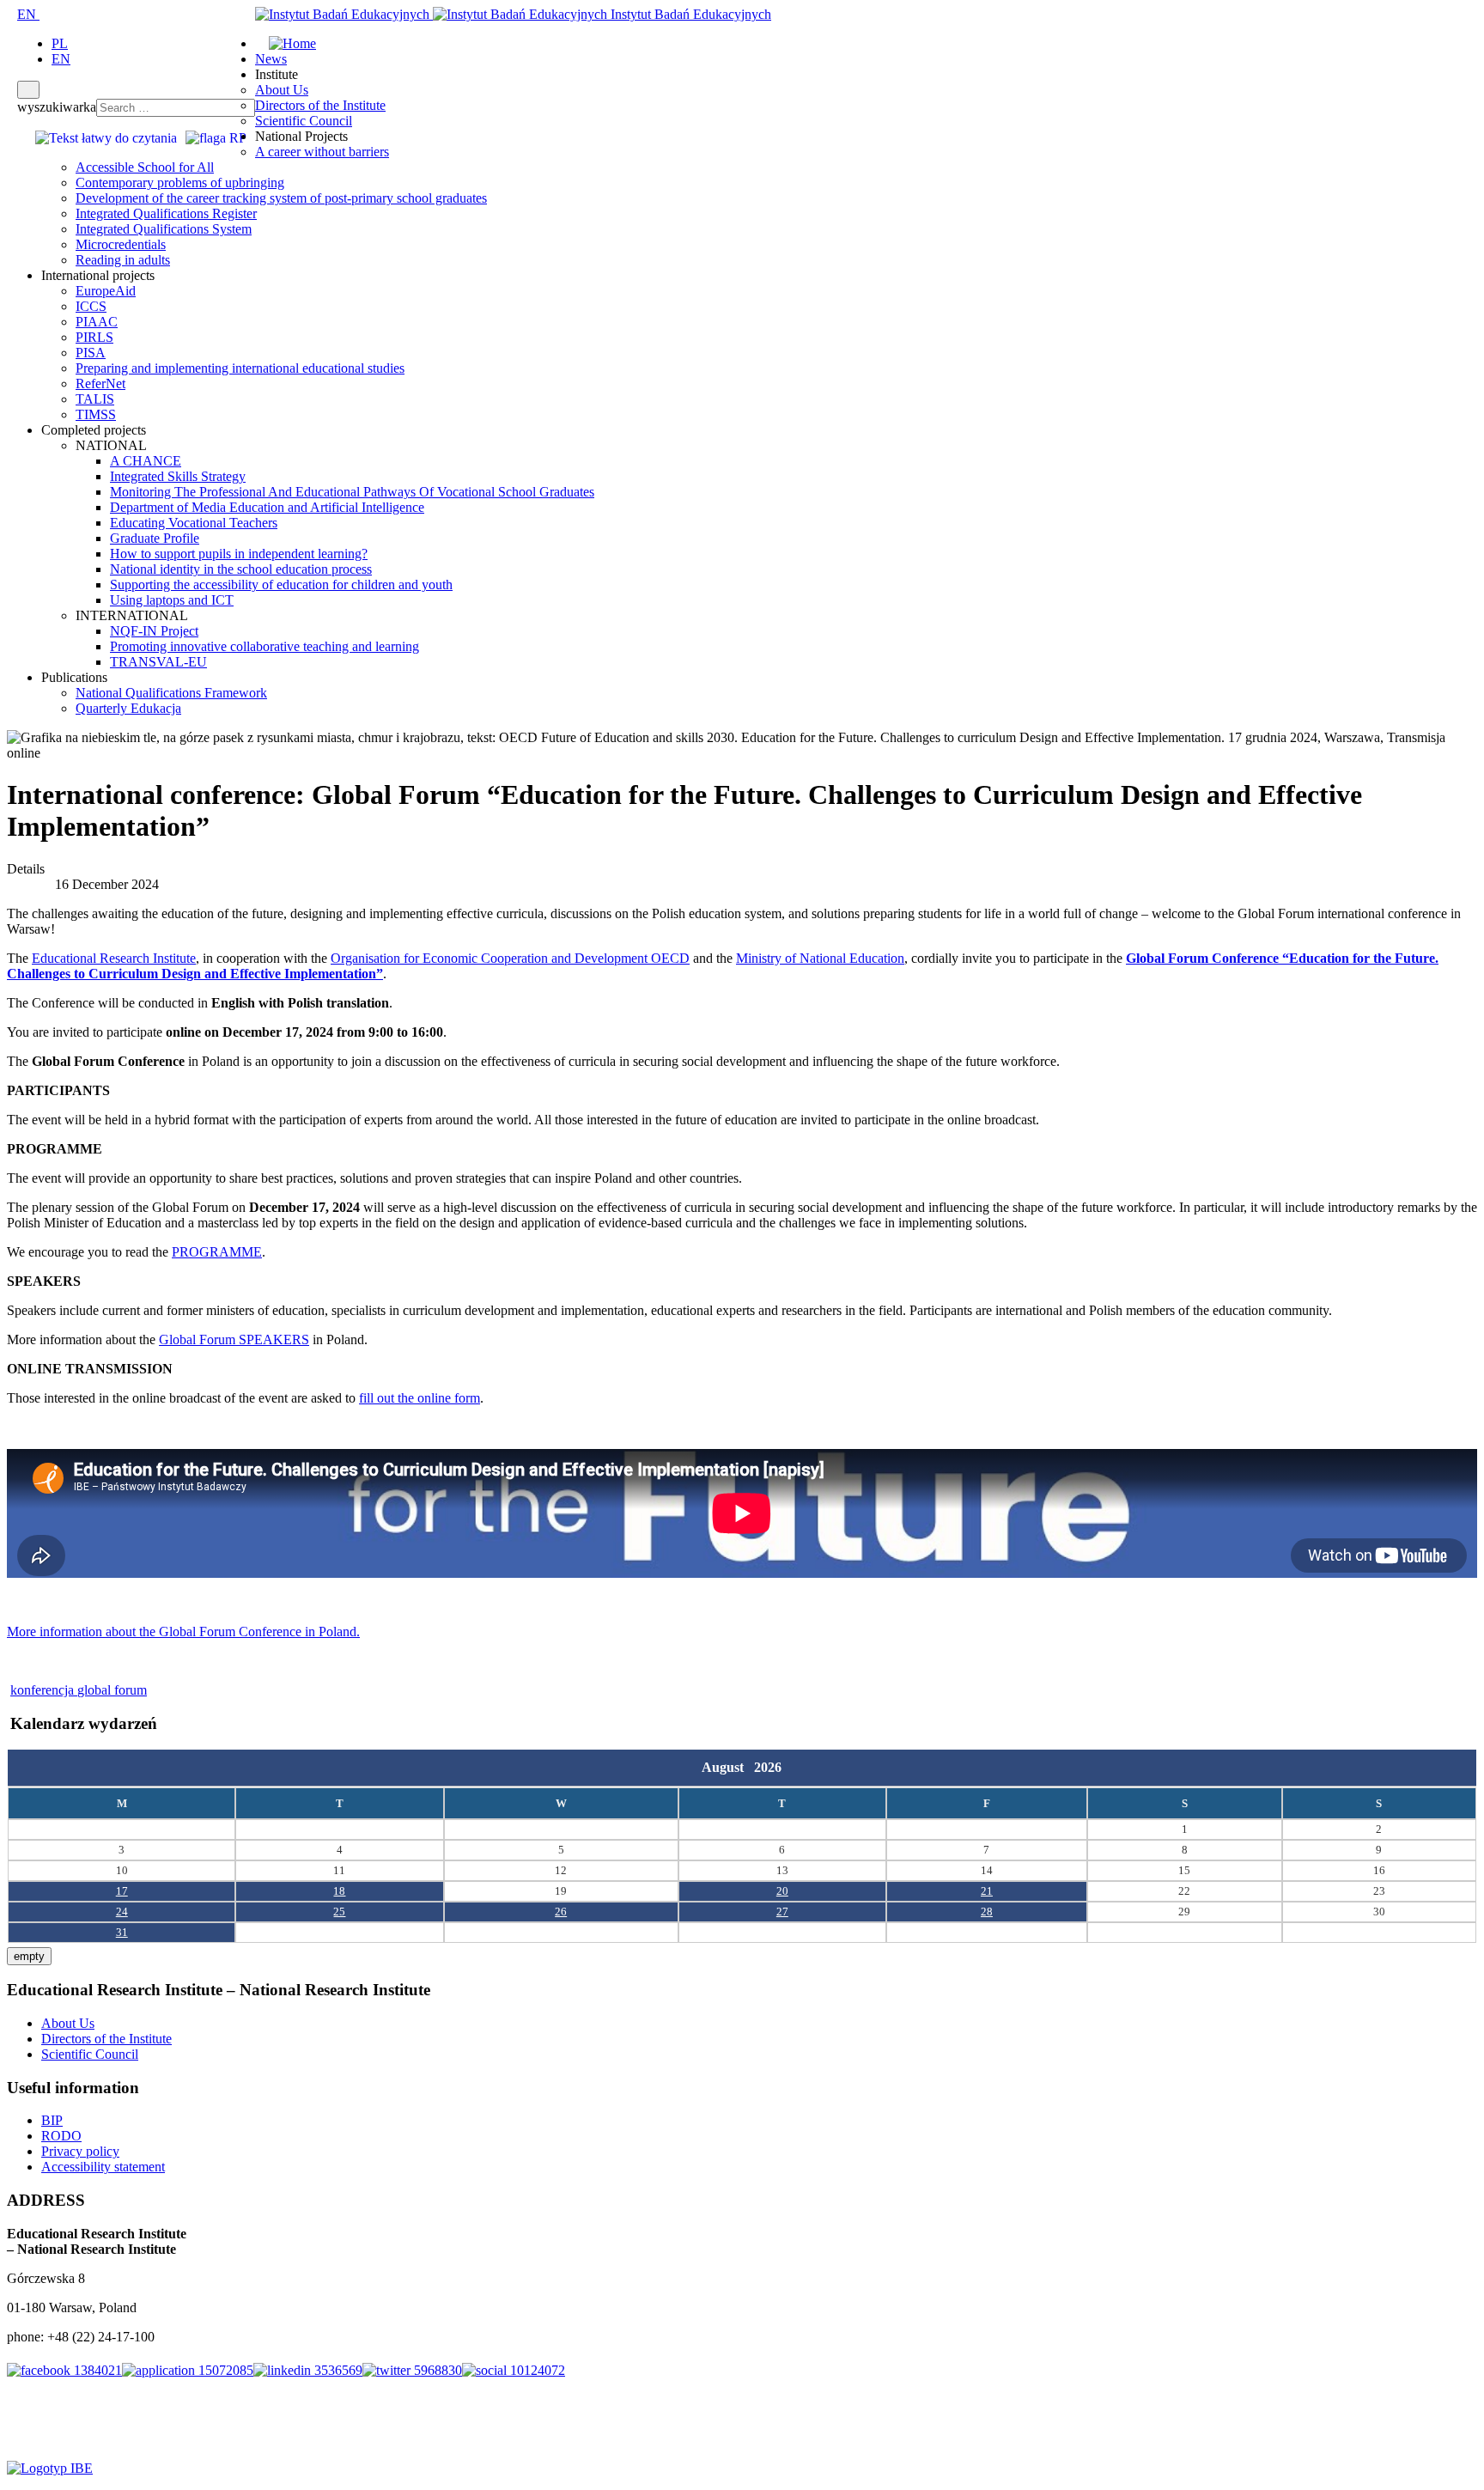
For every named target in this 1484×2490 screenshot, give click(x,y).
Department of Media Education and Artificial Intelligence (267, 507)
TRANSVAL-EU (158, 662)
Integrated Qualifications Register (166, 213)
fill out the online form (420, 1398)
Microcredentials (121, 244)
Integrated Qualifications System (164, 229)
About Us (282, 90)
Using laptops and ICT (172, 600)
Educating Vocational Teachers (194, 523)
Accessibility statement (103, 2167)
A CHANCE (146, 461)
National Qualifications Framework (171, 693)
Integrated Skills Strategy (178, 476)
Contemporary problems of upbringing (180, 183)
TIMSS (96, 414)
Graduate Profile (155, 538)
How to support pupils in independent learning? (239, 554)
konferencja (44, 1690)
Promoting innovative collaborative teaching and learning (265, 646)
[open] (12, 14)
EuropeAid (106, 291)
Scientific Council (304, 121)
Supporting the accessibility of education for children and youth (281, 584)
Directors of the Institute (320, 105)
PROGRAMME (217, 1252)
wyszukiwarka (57, 107)
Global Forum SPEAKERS (234, 1339)
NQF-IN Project (154, 631)
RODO (61, 2136)
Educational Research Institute (114, 958)
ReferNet (100, 384)
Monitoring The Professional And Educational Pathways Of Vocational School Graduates (352, 492)
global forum (112, 1690)
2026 (768, 1767)
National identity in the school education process (241, 569)
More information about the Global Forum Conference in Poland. (183, 1632)
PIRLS (94, 337)
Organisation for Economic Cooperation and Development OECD (510, 958)
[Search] (28, 90)
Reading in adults (123, 260)
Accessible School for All (145, 167)
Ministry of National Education (820, 958)
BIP (52, 2120)
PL (60, 43)
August (728, 1767)
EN (28, 14)
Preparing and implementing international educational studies (240, 368)
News (271, 59)
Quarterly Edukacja (128, 708)
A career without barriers (322, 152)
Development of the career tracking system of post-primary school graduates (281, 198)
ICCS (91, 306)
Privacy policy (80, 2151)
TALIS (95, 399)
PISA (91, 353)
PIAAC (97, 322)
